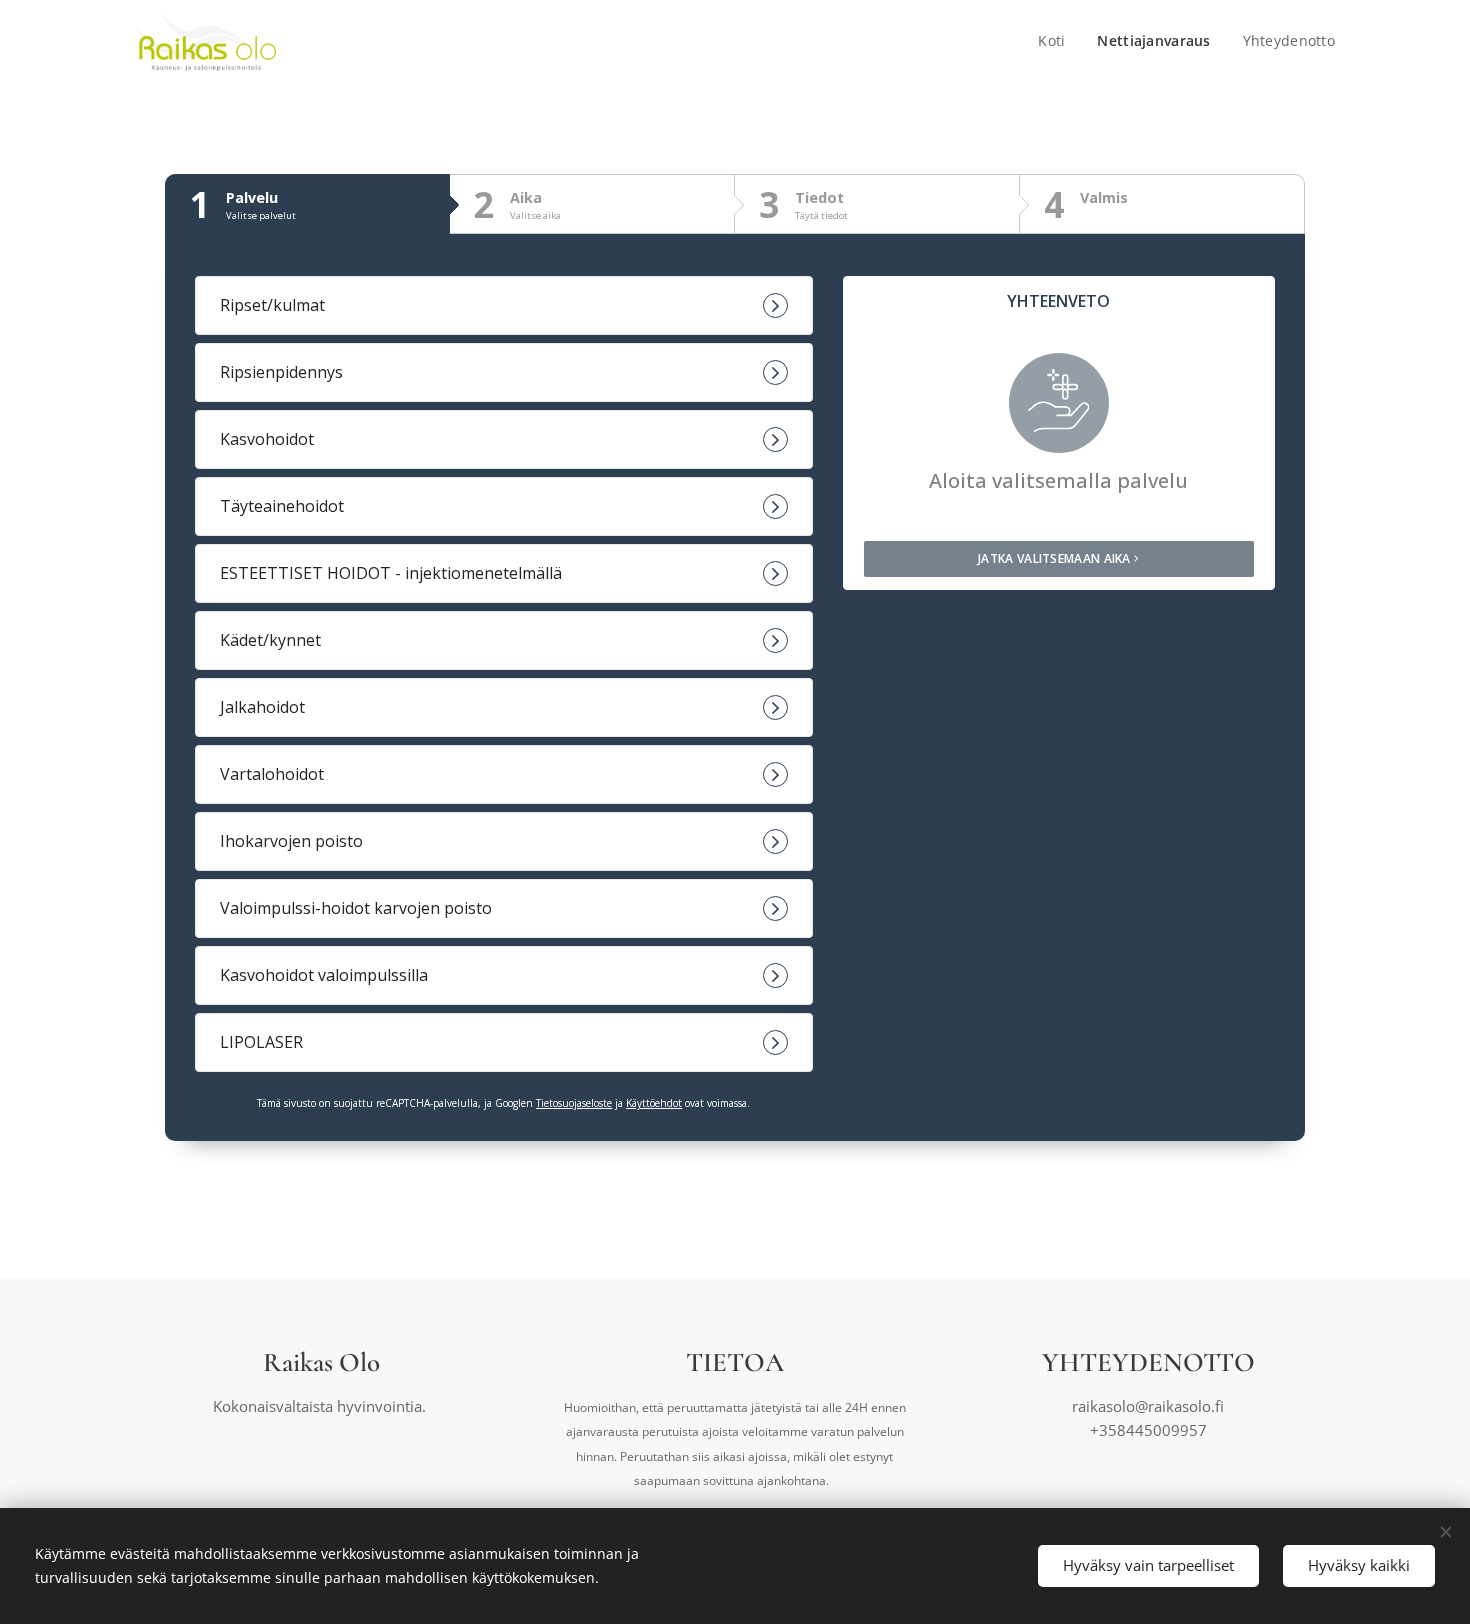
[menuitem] (1057, 41)
